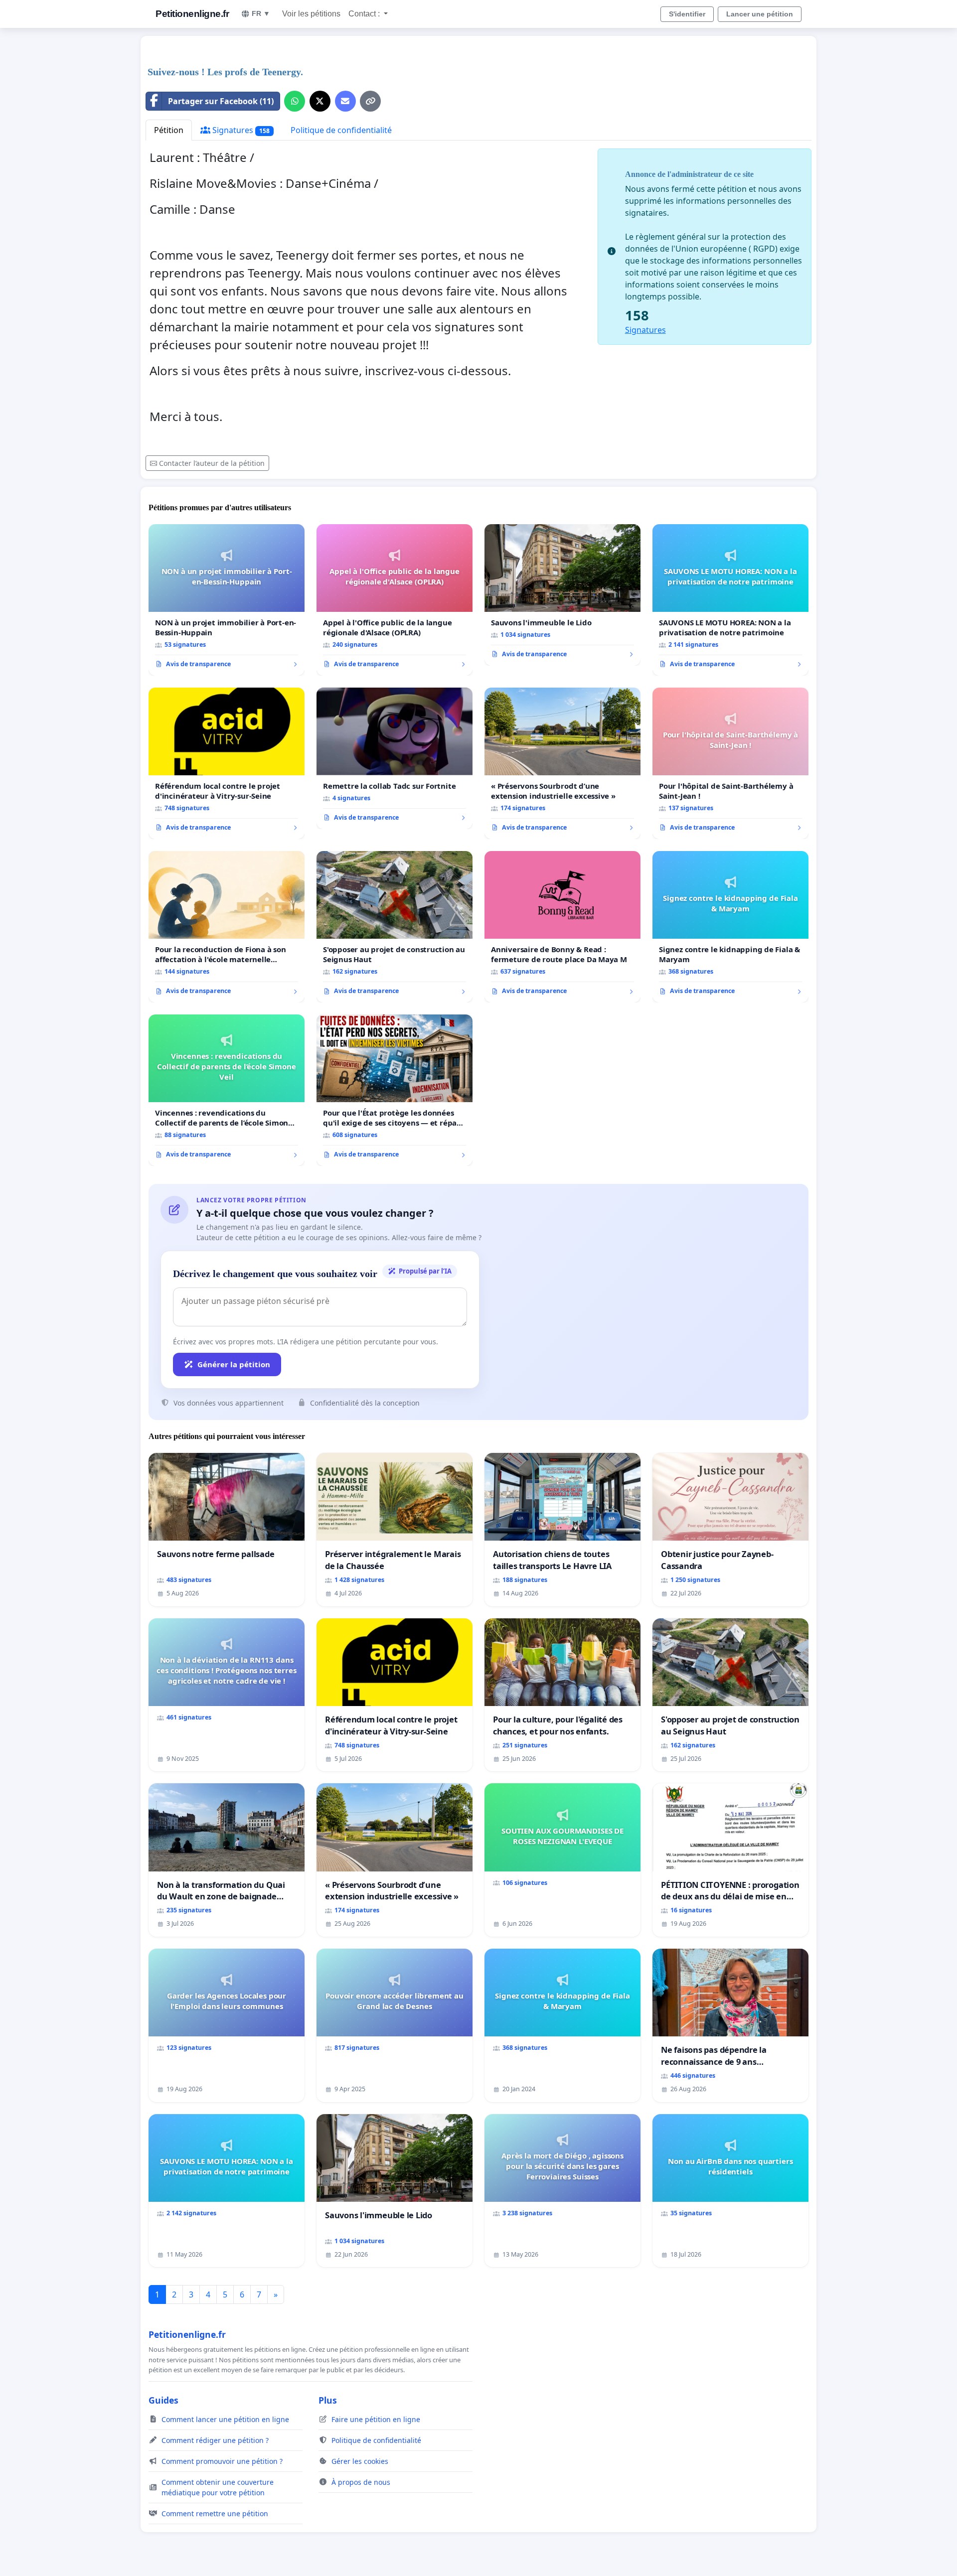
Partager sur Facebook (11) (221, 101)
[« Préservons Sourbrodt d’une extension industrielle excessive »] (562, 763)
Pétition (169, 130)
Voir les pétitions (311, 14)
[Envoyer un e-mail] (345, 101)
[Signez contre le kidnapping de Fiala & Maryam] (730, 927)
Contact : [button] (365, 14)
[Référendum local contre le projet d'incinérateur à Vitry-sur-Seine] (227, 763)
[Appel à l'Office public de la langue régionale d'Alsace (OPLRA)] (395, 600)
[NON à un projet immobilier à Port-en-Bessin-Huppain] (227, 600)
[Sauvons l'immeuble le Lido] (562, 595)
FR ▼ (261, 13)
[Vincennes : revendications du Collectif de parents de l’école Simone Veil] (227, 1090)
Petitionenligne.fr (192, 14)
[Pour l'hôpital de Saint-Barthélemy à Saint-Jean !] (730, 763)
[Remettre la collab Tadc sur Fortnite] (395, 758)
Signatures (240, 130)
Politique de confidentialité (341, 130)
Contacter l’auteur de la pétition (212, 463)
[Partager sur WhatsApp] (295, 101)
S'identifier (687, 14)
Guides (163, 2400)
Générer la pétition (234, 1364)
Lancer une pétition (760, 14)
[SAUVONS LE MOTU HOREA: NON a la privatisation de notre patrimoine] (730, 600)
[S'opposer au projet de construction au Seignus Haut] (395, 927)
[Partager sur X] (320, 101)
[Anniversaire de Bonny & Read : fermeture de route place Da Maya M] (562, 927)
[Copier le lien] (370, 101)
